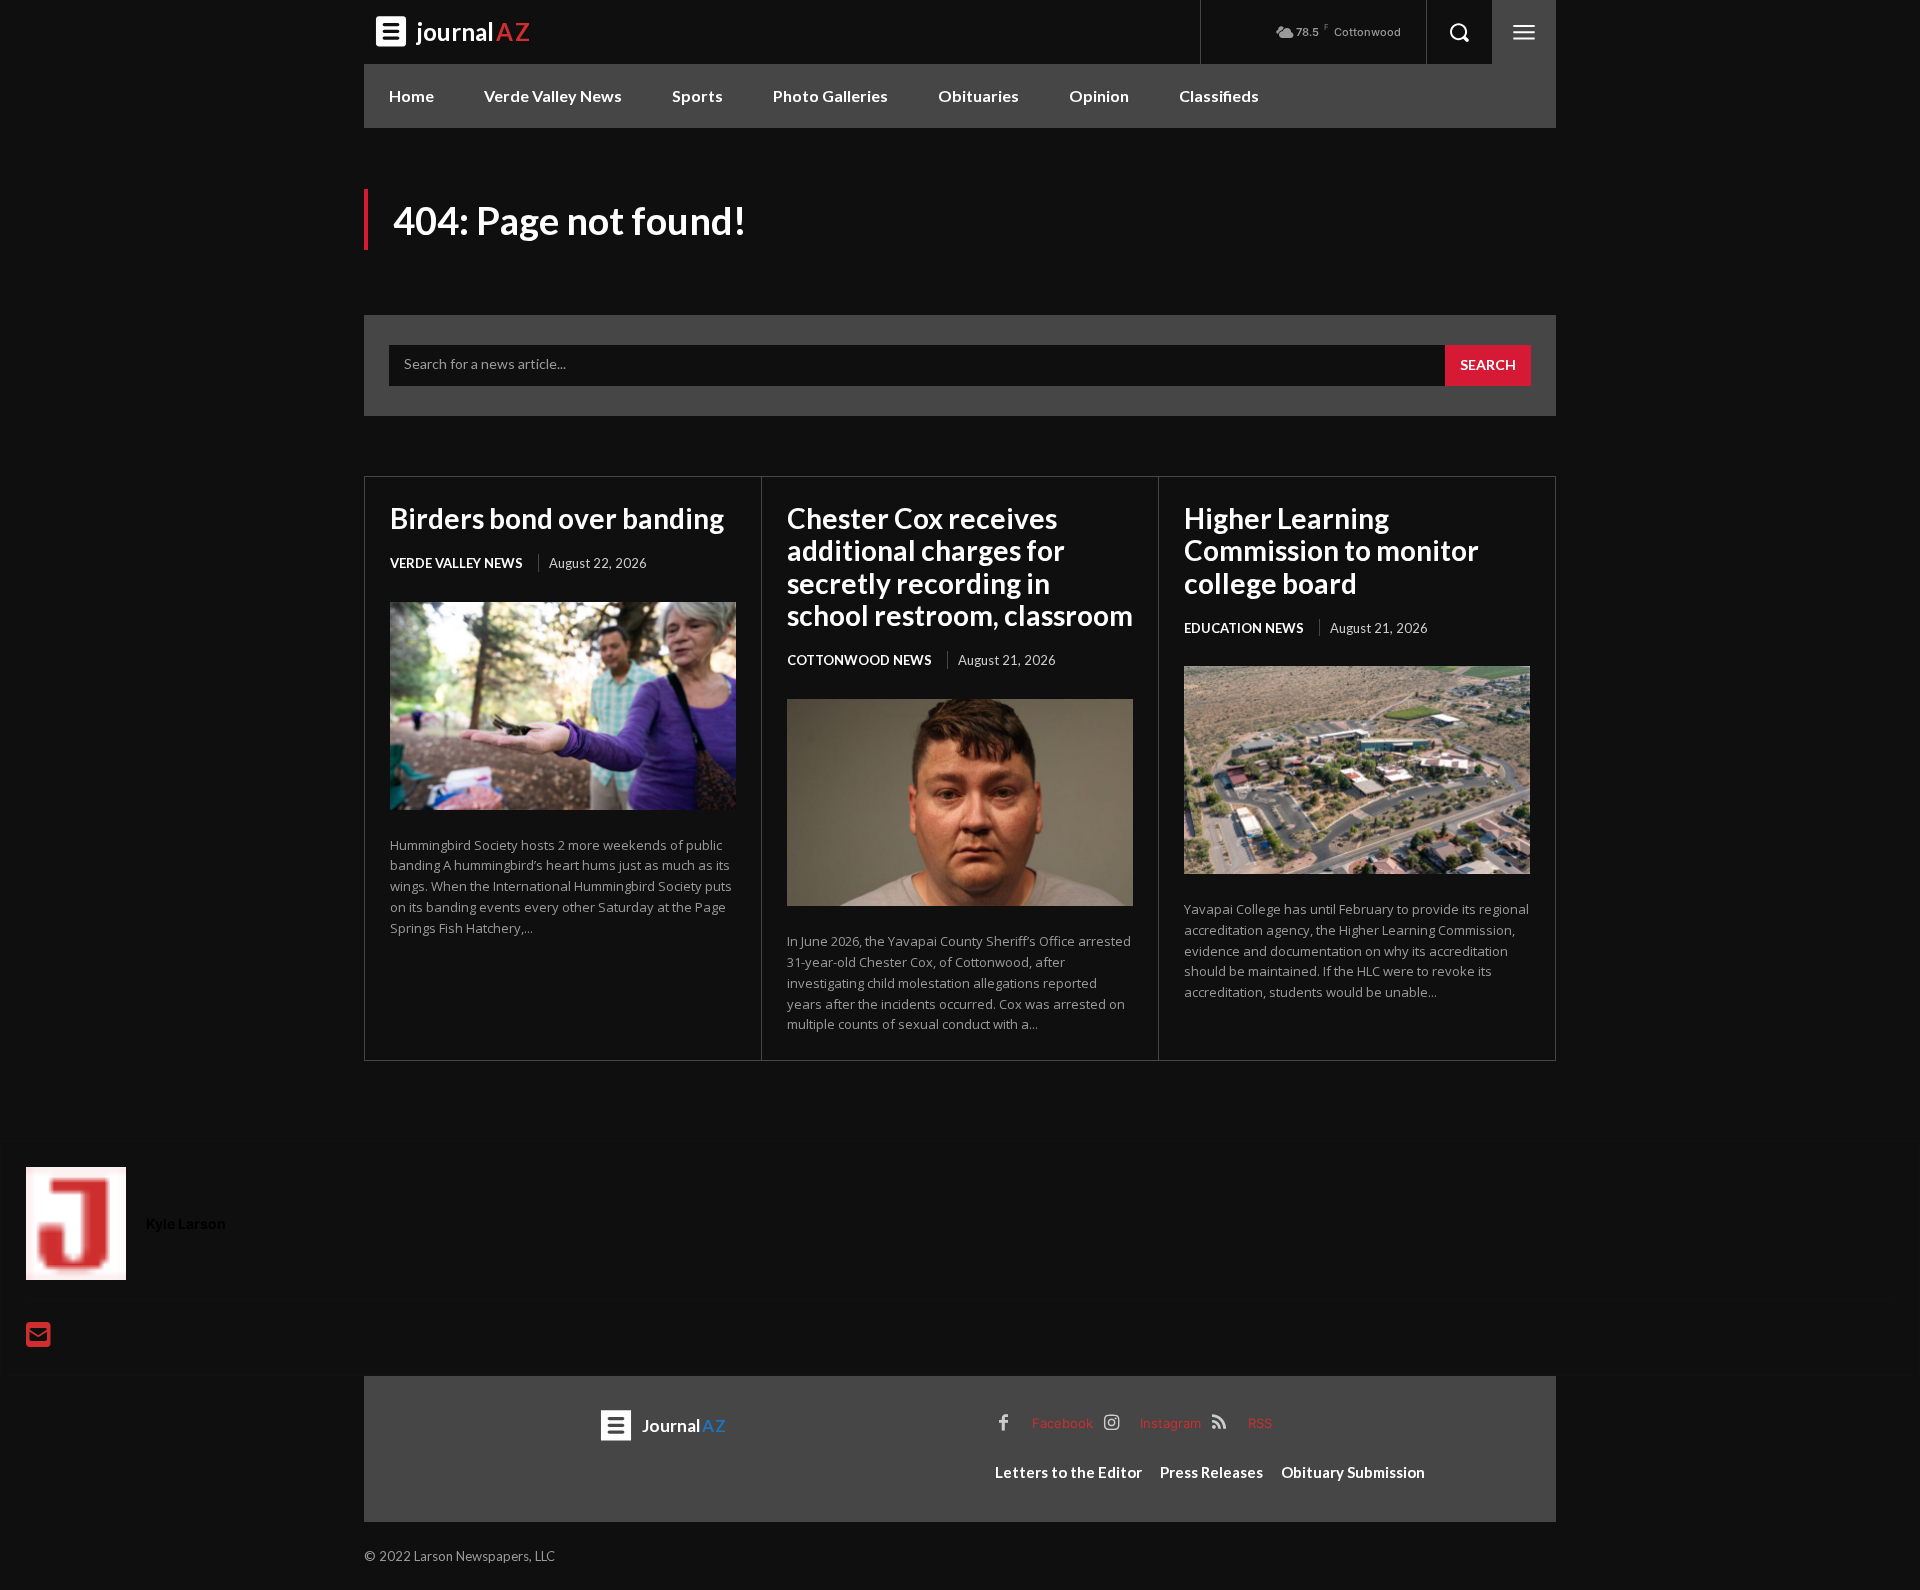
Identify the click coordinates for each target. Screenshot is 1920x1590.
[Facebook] (1003, 1424)
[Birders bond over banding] (563, 706)
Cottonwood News (859, 660)
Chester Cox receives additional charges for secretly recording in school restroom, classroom (960, 566)
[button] (1459, 32)
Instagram (1170, 1423)
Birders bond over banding (557, 518)
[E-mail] (38, 1339)
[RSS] (1219, 1424)
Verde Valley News (456, 563)
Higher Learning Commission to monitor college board (1331, 550)
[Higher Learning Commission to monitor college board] (1357, 770)
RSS (1260, 1423)
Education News (1244, 628)
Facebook (1062, 1423)
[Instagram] (1111, 1424)
